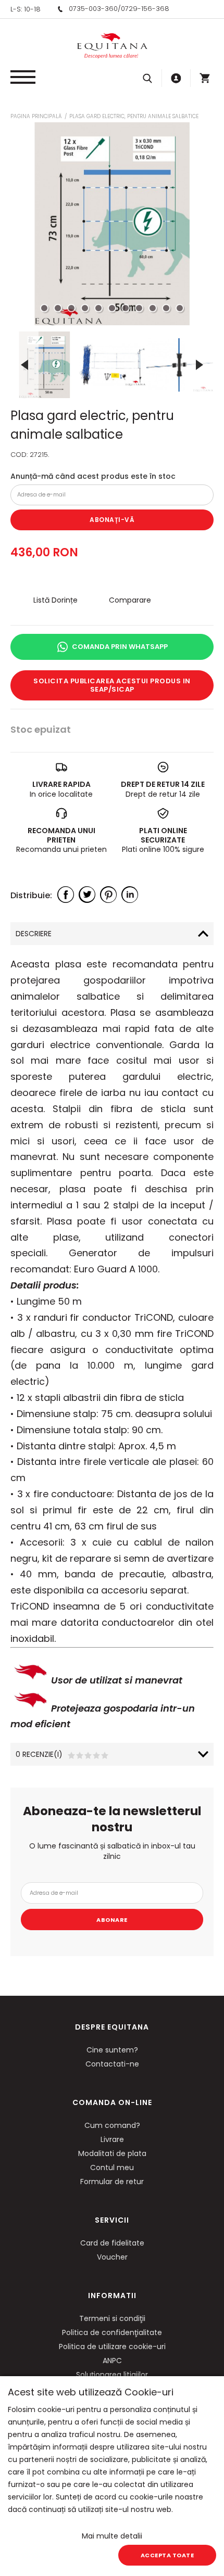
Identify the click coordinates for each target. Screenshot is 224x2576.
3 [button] (71, 308)
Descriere (34, 934)
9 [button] (153, 308)
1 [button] (44, 308)
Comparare (130, 600)
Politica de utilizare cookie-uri (112, 2347)
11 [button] (180, 308)
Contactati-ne (112, 2064)
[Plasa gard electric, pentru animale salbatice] (44, 365)
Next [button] (200, 365)
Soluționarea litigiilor (112, 2375)
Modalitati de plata (112, 2153)
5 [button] (98, 308)
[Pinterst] (108, 895)
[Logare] (176, 78)
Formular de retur (112, 2182)
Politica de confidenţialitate (112, 2332)
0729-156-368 (145, 9)
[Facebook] (66, 895)
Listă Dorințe (55, 600)
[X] (87, 895)
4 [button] (85, 308)
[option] (112, 224)
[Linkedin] (130, 895)
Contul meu (112, 2167)
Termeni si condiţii (112, 2318)
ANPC (112, 2361)
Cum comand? (112, 2125)
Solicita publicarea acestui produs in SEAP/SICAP (112, 685)
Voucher (112, 2257)
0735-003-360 (93, 9)
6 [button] (112, 308)
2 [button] (58, 308)
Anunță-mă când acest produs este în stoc (93, 476)
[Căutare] (147, 78)
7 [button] (126, 308)
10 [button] (166, 308)
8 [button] (139, 308)
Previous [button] (24, 365)
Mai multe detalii (112, 2536)
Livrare (112, 2139)
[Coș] (205, 78)
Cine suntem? (112, 2050)
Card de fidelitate (112, 2243)
